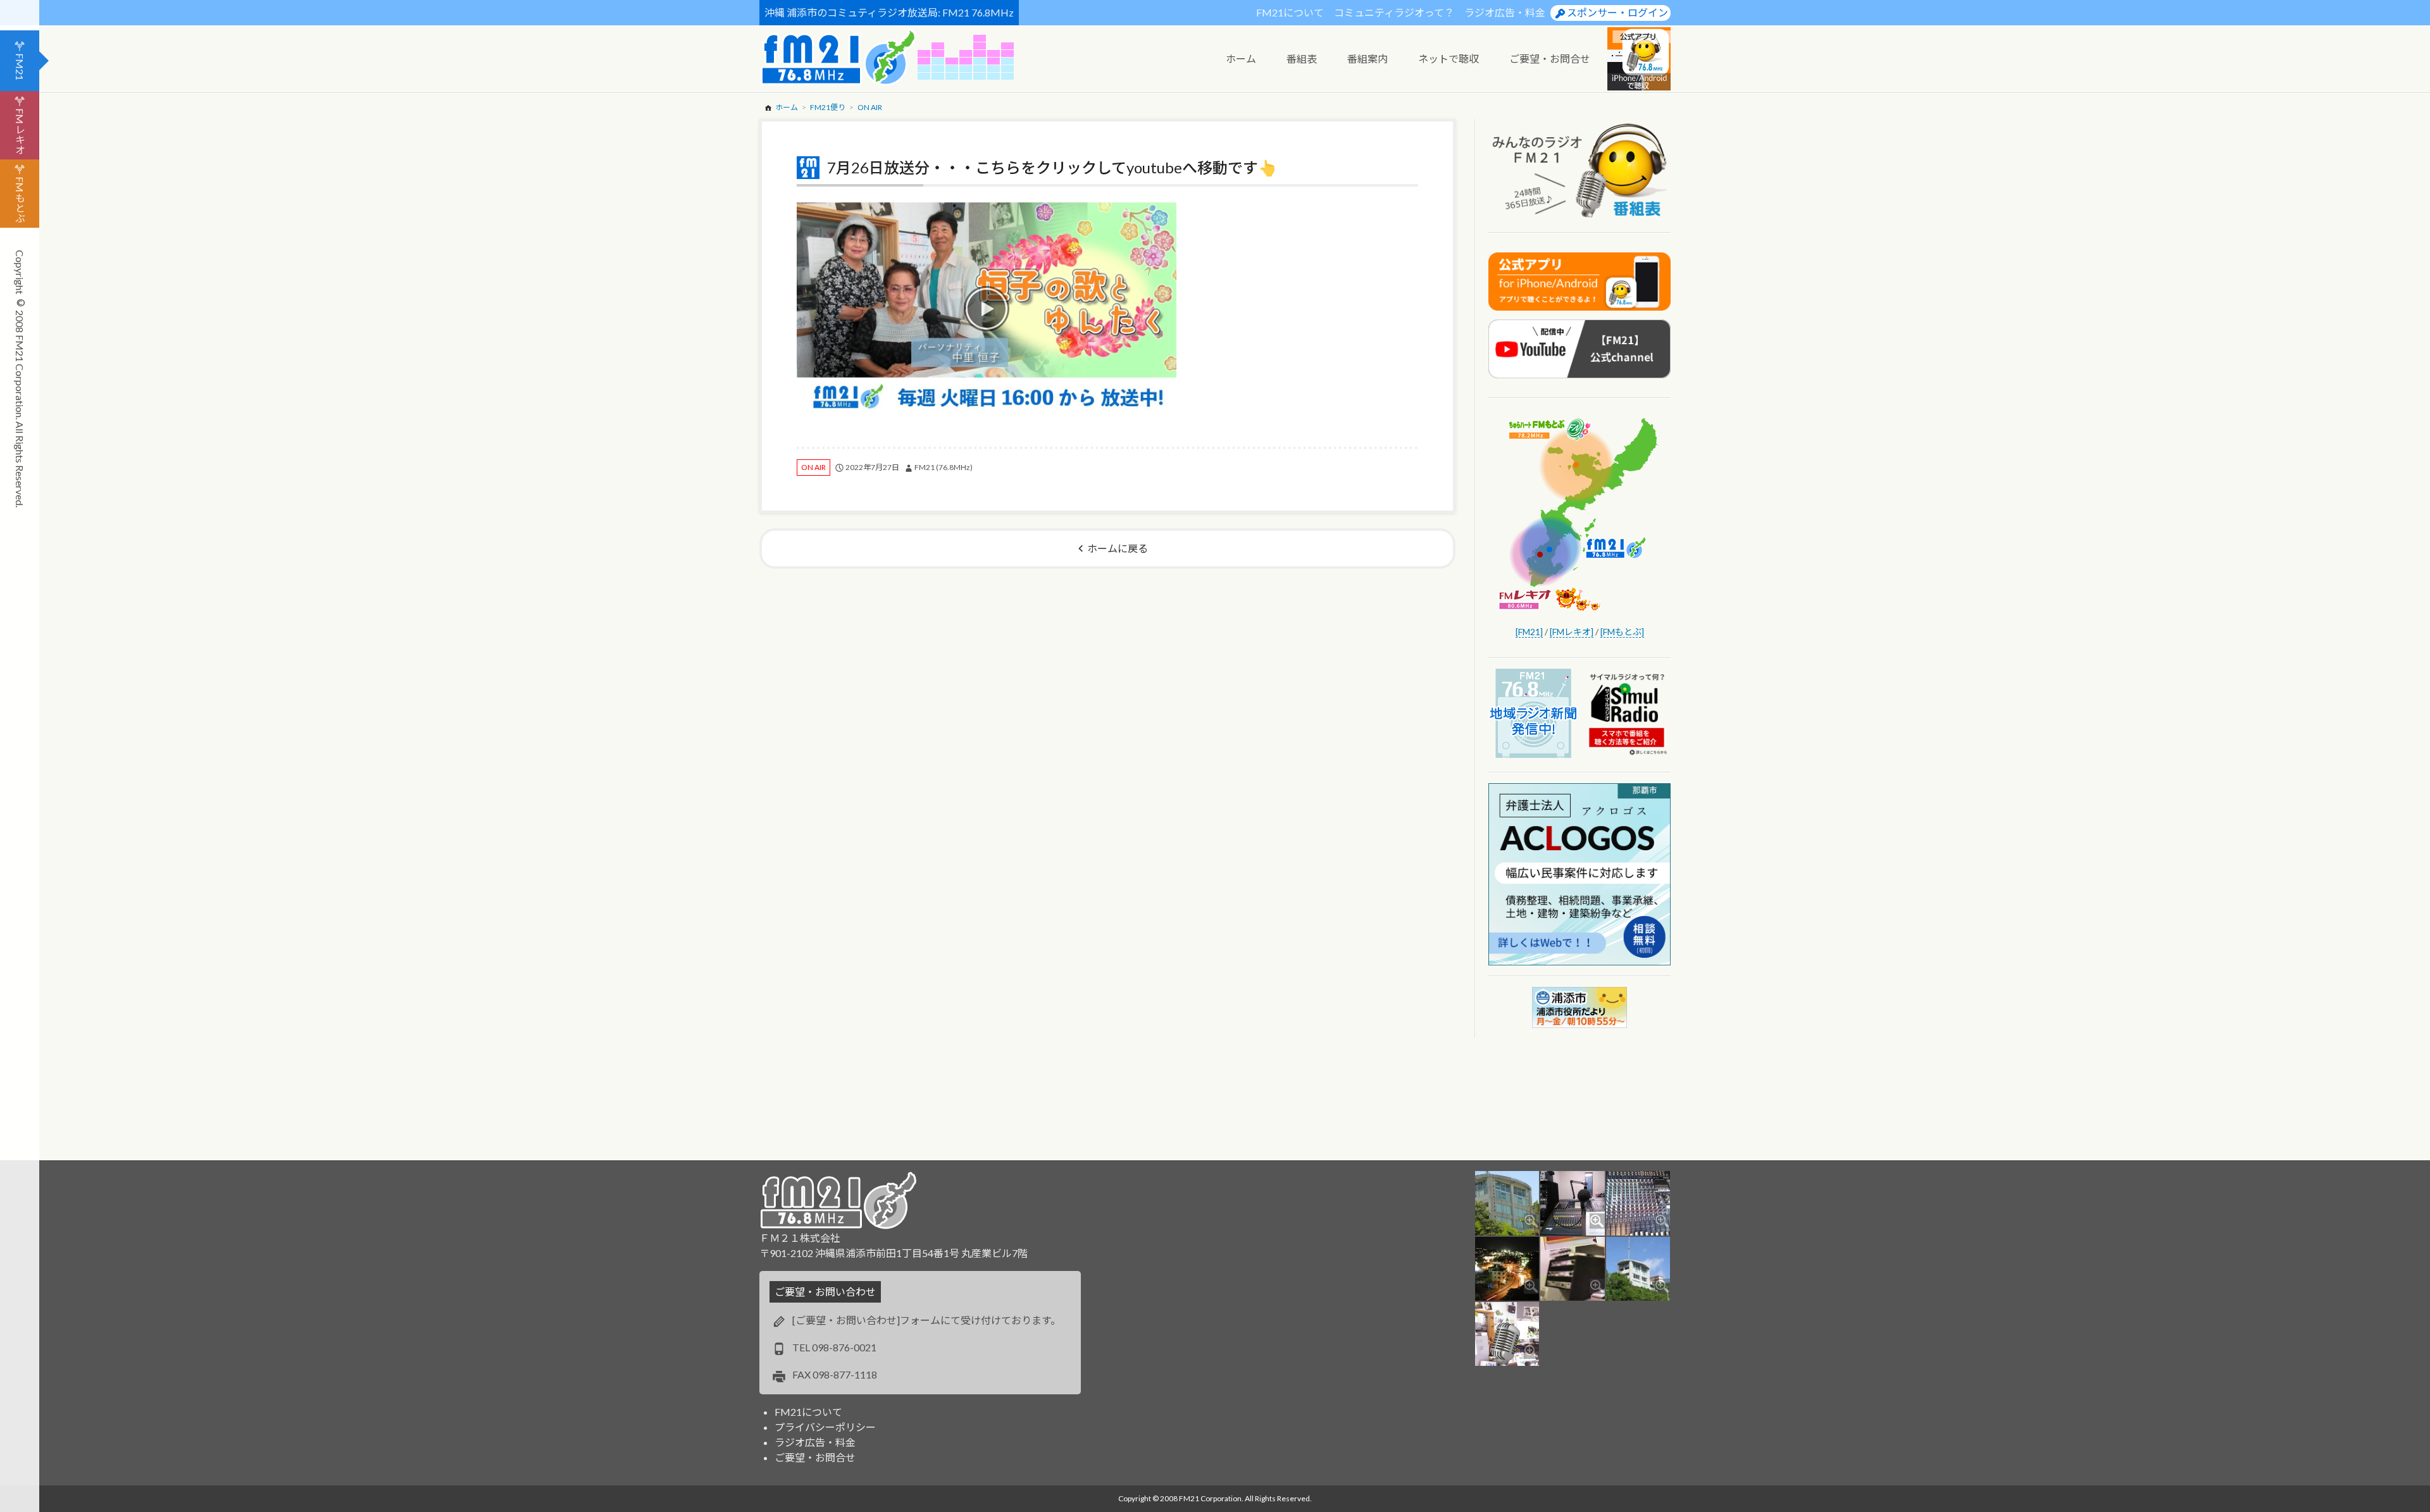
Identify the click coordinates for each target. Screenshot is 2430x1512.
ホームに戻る (1118, 548)
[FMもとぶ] (1622, 632)
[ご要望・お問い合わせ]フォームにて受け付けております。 (926, 1320)
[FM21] (1529, 632)
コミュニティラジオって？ (1394, 12)
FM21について (1290, 12)
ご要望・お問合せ (815, 1457)
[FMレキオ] (1572, 632)
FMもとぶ (20, 200)
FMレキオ (20, 131)
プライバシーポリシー (825, 1427)
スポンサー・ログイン (1617, 12)
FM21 (20, 67)
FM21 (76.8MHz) (944, 467)
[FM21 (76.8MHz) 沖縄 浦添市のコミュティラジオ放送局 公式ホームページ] (838, 57)
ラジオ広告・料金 (1505, 12)
